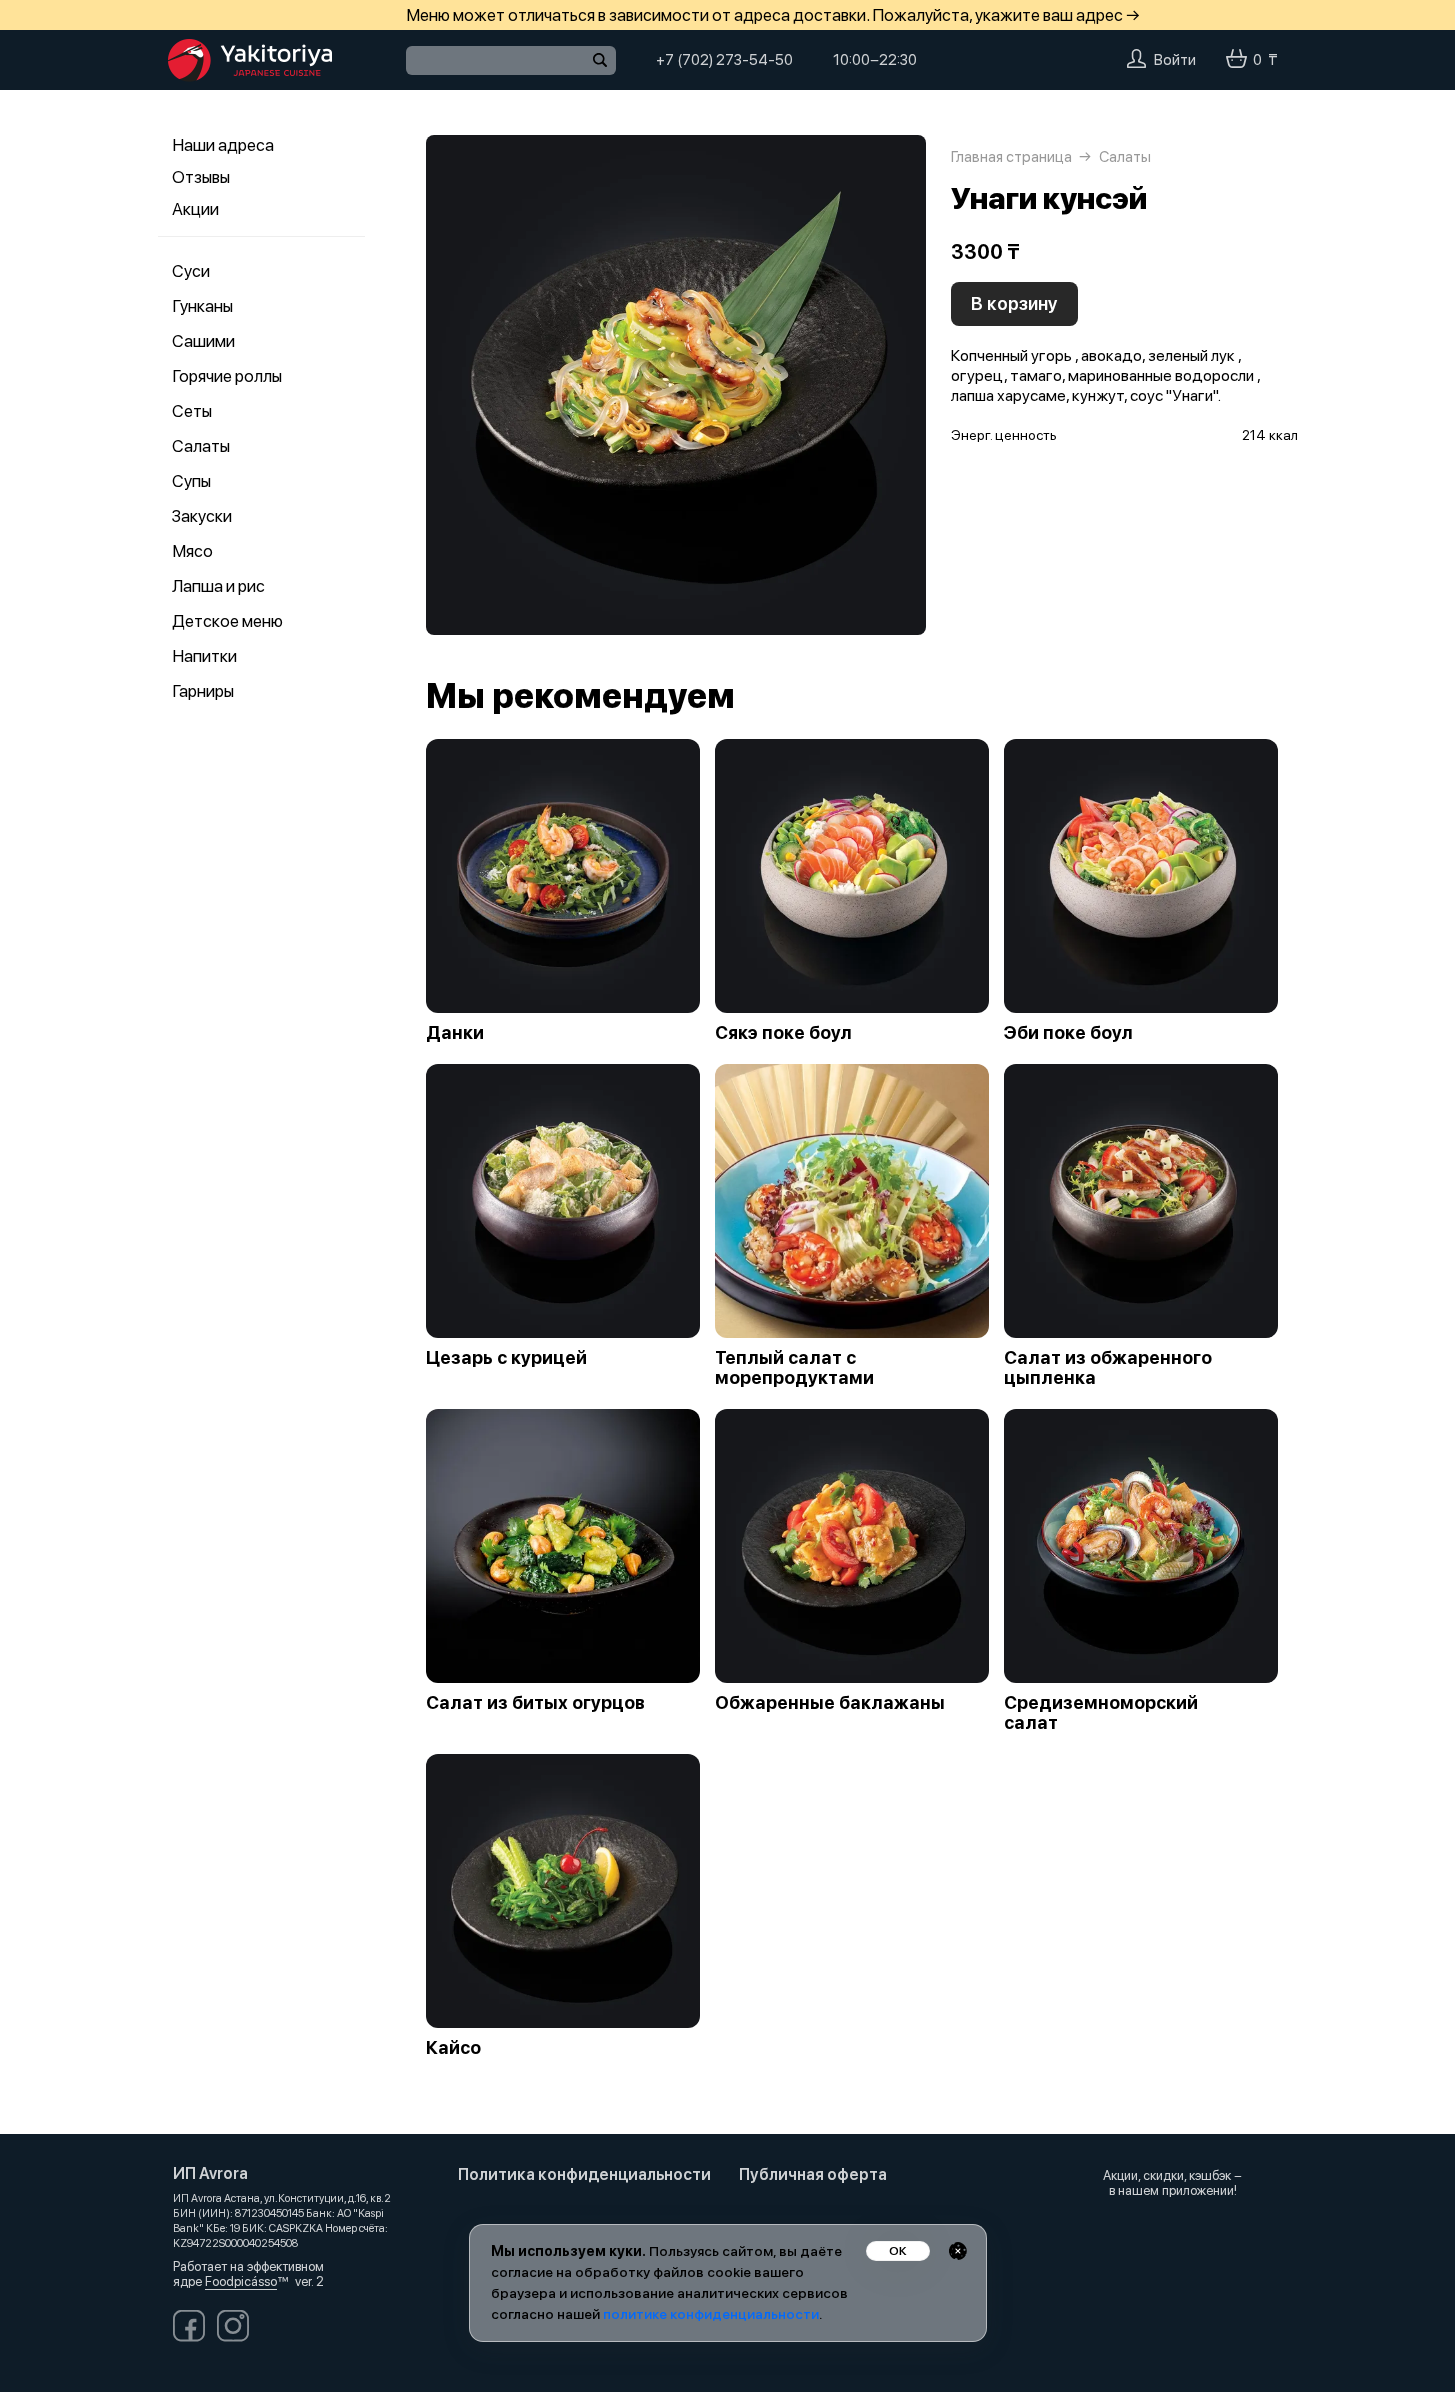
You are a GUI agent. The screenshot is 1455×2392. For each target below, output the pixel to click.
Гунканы (202, 306)
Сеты (192, 411)
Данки (455, 1033)
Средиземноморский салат (1101, 1713)
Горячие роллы (227, 376)
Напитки (204, 656)
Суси (191, 271)
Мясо (192, 551)
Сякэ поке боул (783, 1033)
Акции (195, 209)
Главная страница (1011, 157)
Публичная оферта (813, 2174)
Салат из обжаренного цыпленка (1108, 1368)
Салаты (201, 446)
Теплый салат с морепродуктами (794, 1368)
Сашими (203, 341)
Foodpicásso (241, 2281)
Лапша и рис (218, 586)
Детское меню (227, 621)
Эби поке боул (1068, 1033)
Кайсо (453, 2048)
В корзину (1014, 303)
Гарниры (203, 691)
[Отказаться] (958, 2251)
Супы (191, 481)
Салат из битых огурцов (535, 1703)
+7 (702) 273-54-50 (724, 60)
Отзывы (201, 177)
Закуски (202, 516)
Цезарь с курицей (506, 1358)
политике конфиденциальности (711, 2314)
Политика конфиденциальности (584, 2174)
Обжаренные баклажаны (830, 1703)
